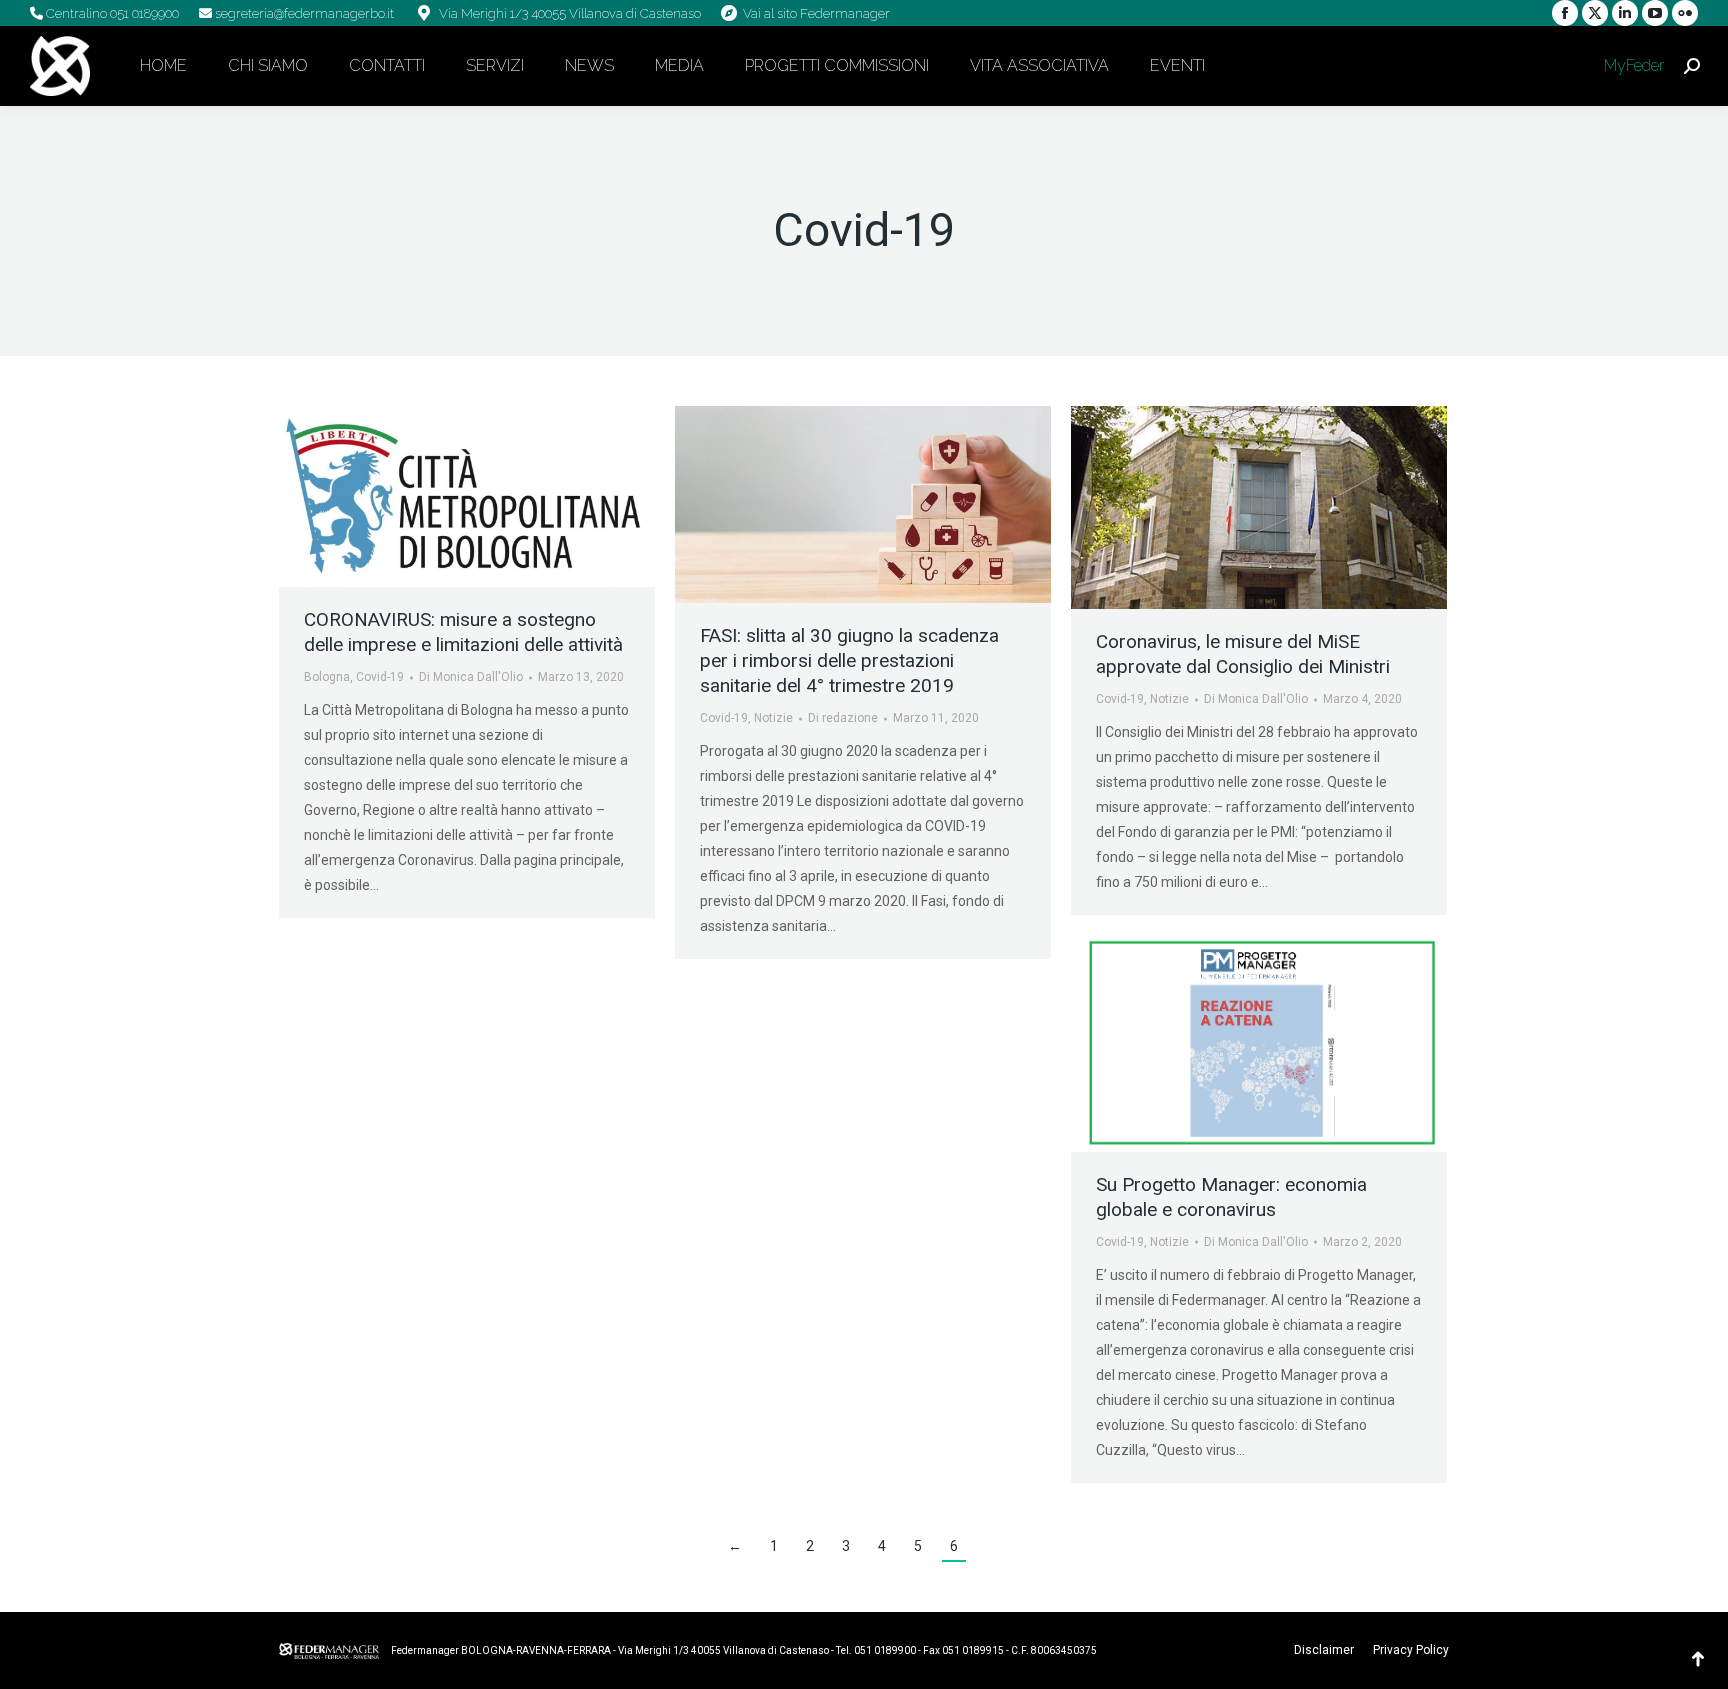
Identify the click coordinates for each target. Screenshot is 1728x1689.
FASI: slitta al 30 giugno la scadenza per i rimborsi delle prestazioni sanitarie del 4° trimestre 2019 (849, 660)
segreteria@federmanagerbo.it (303, 13)
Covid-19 (380, 677)
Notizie (773, 718)
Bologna (327, 677)
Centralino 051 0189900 (111, 13)
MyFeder (1632, 65)
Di (471, 677)
